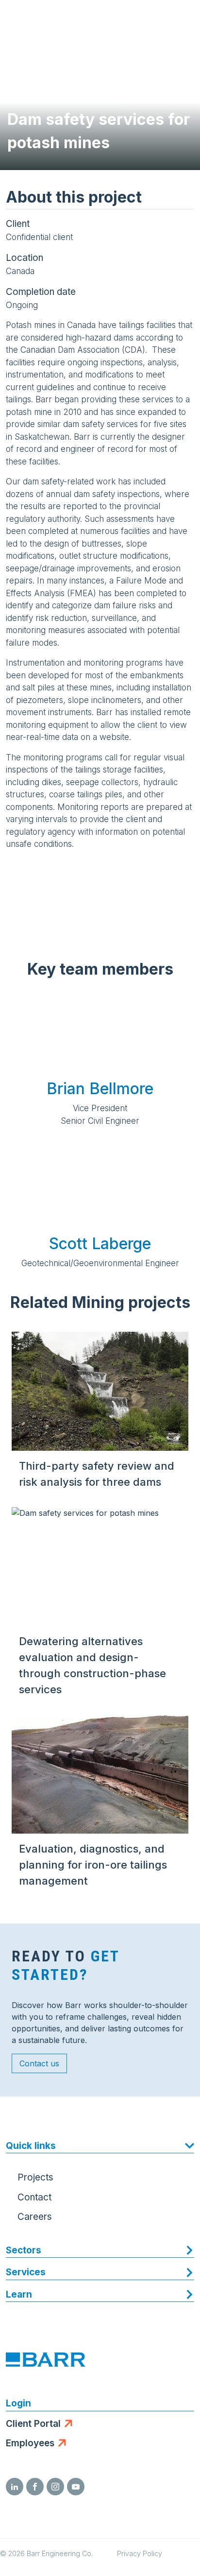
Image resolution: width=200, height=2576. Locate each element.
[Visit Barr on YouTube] (76, 2487)
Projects (35, 2177)
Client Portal (33, 2424)
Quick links (31, 2146)
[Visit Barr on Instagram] (55, 2487)
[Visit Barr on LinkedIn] (15, 2487)
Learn (19, 2294)
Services (26, 2272)
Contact (34, 2197)
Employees (30, 2443)
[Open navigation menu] (183, 19)
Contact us (39, 2063)
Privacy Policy (140, 2553)
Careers (35, 2217)
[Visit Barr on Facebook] (35, 2487)
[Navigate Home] (45, 19)
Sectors (24, 2250)
